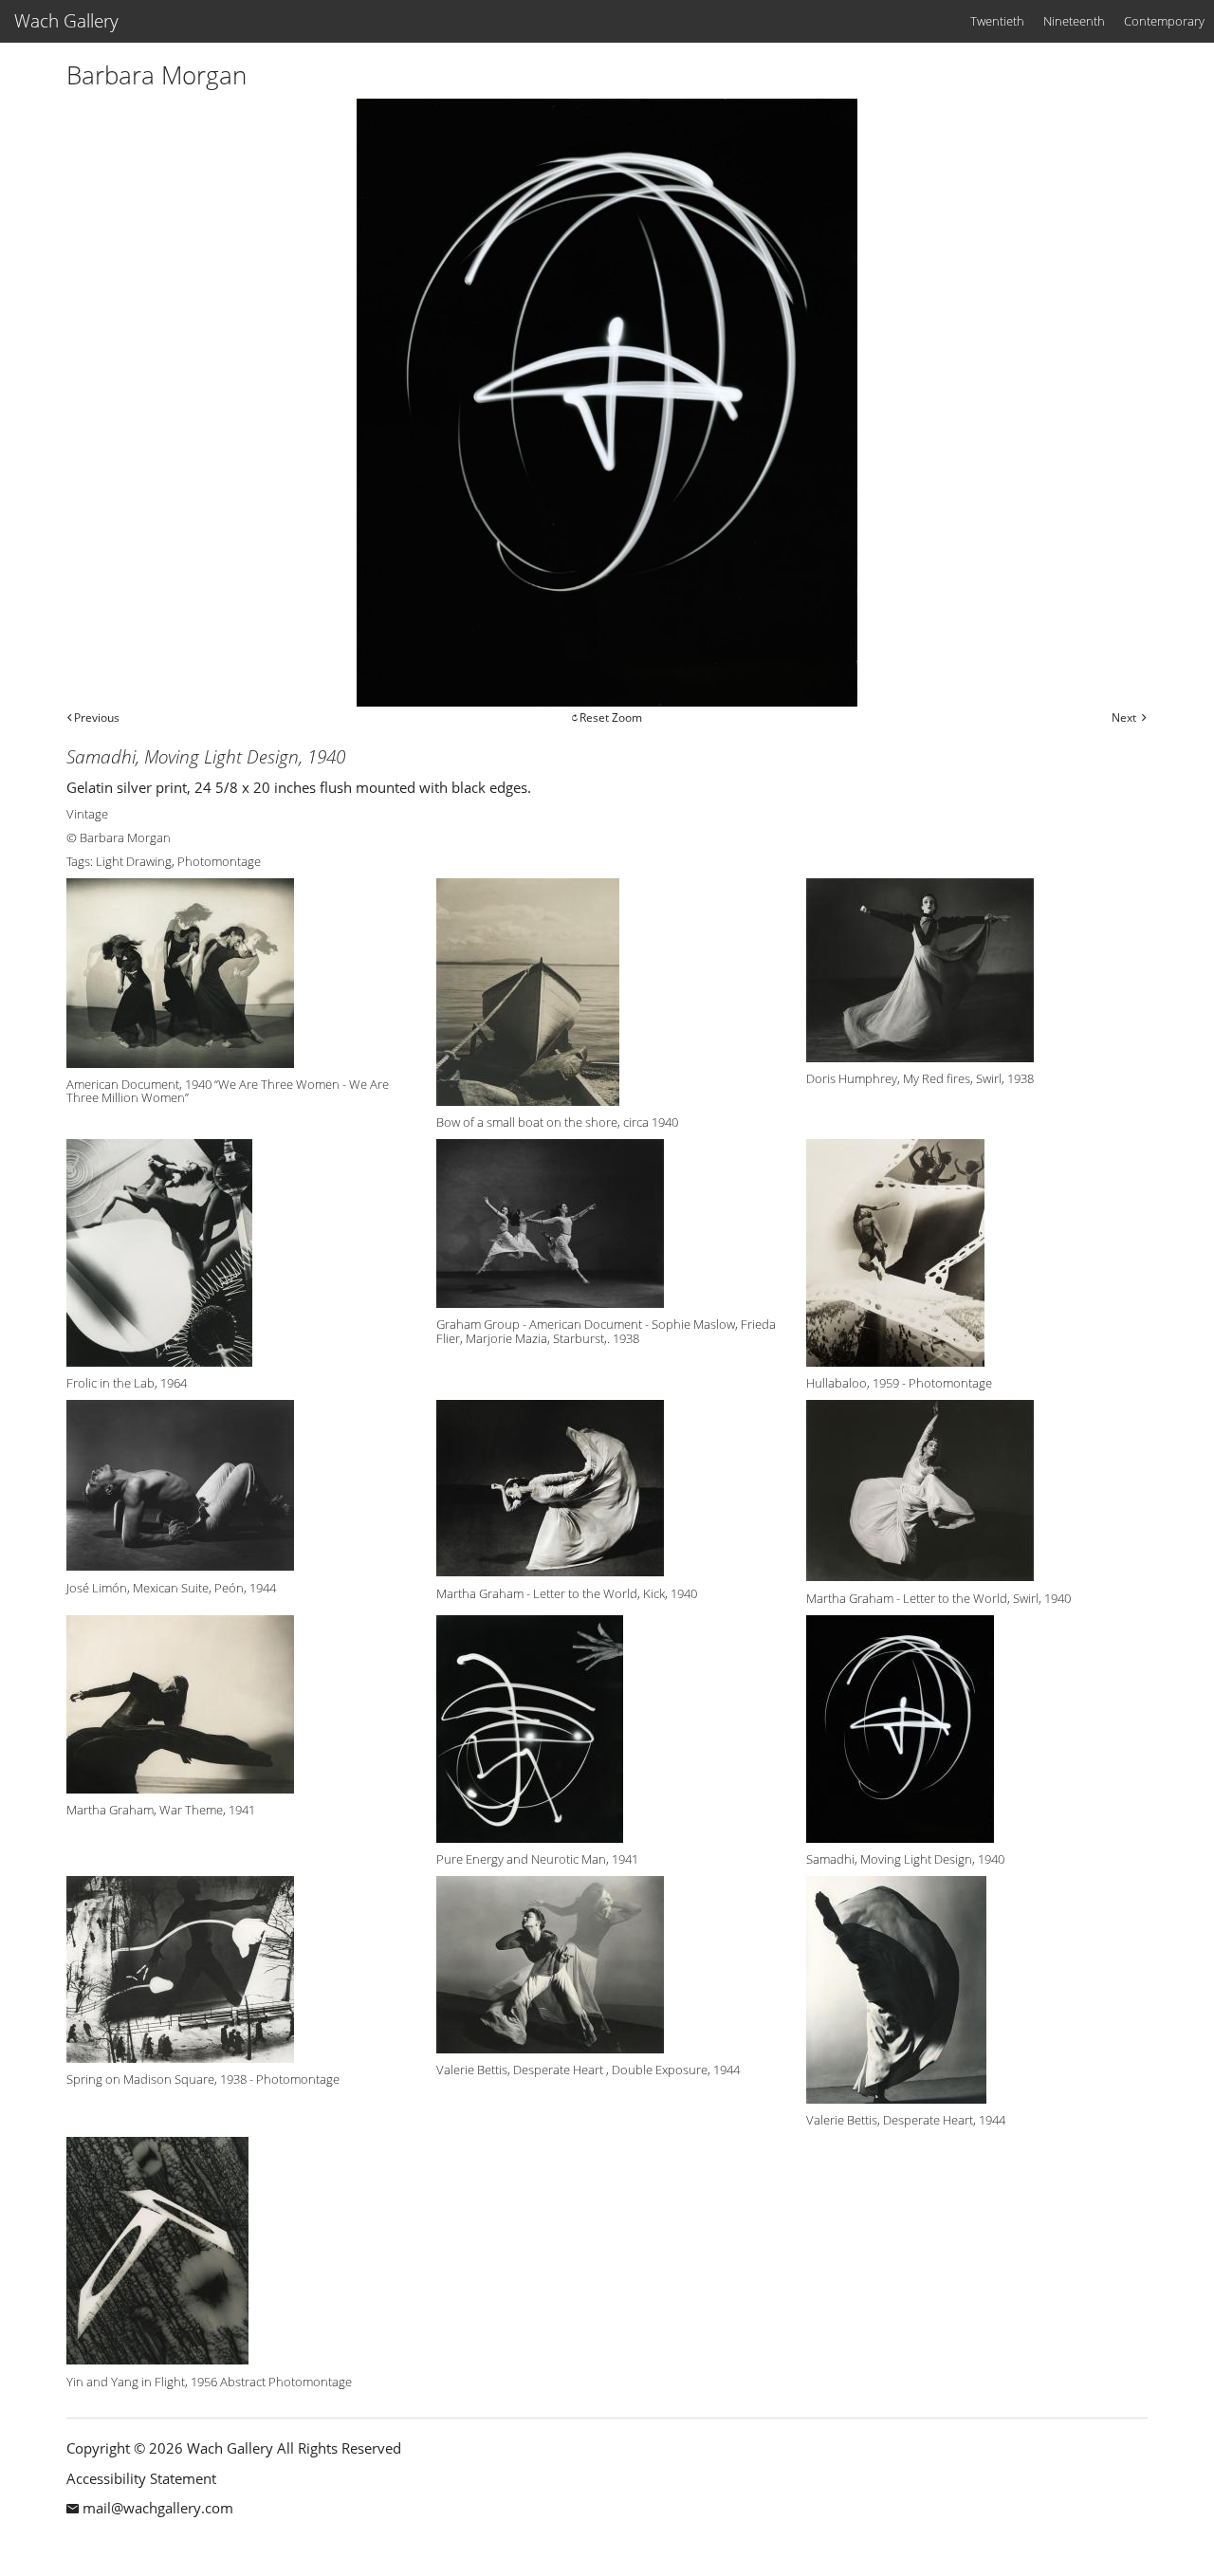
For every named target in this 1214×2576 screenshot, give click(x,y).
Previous (97, 718)
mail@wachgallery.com (158, 2508)
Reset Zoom (611, 718)
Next (1124, 718)
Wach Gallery (66, 21)
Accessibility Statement (141, 2478)
